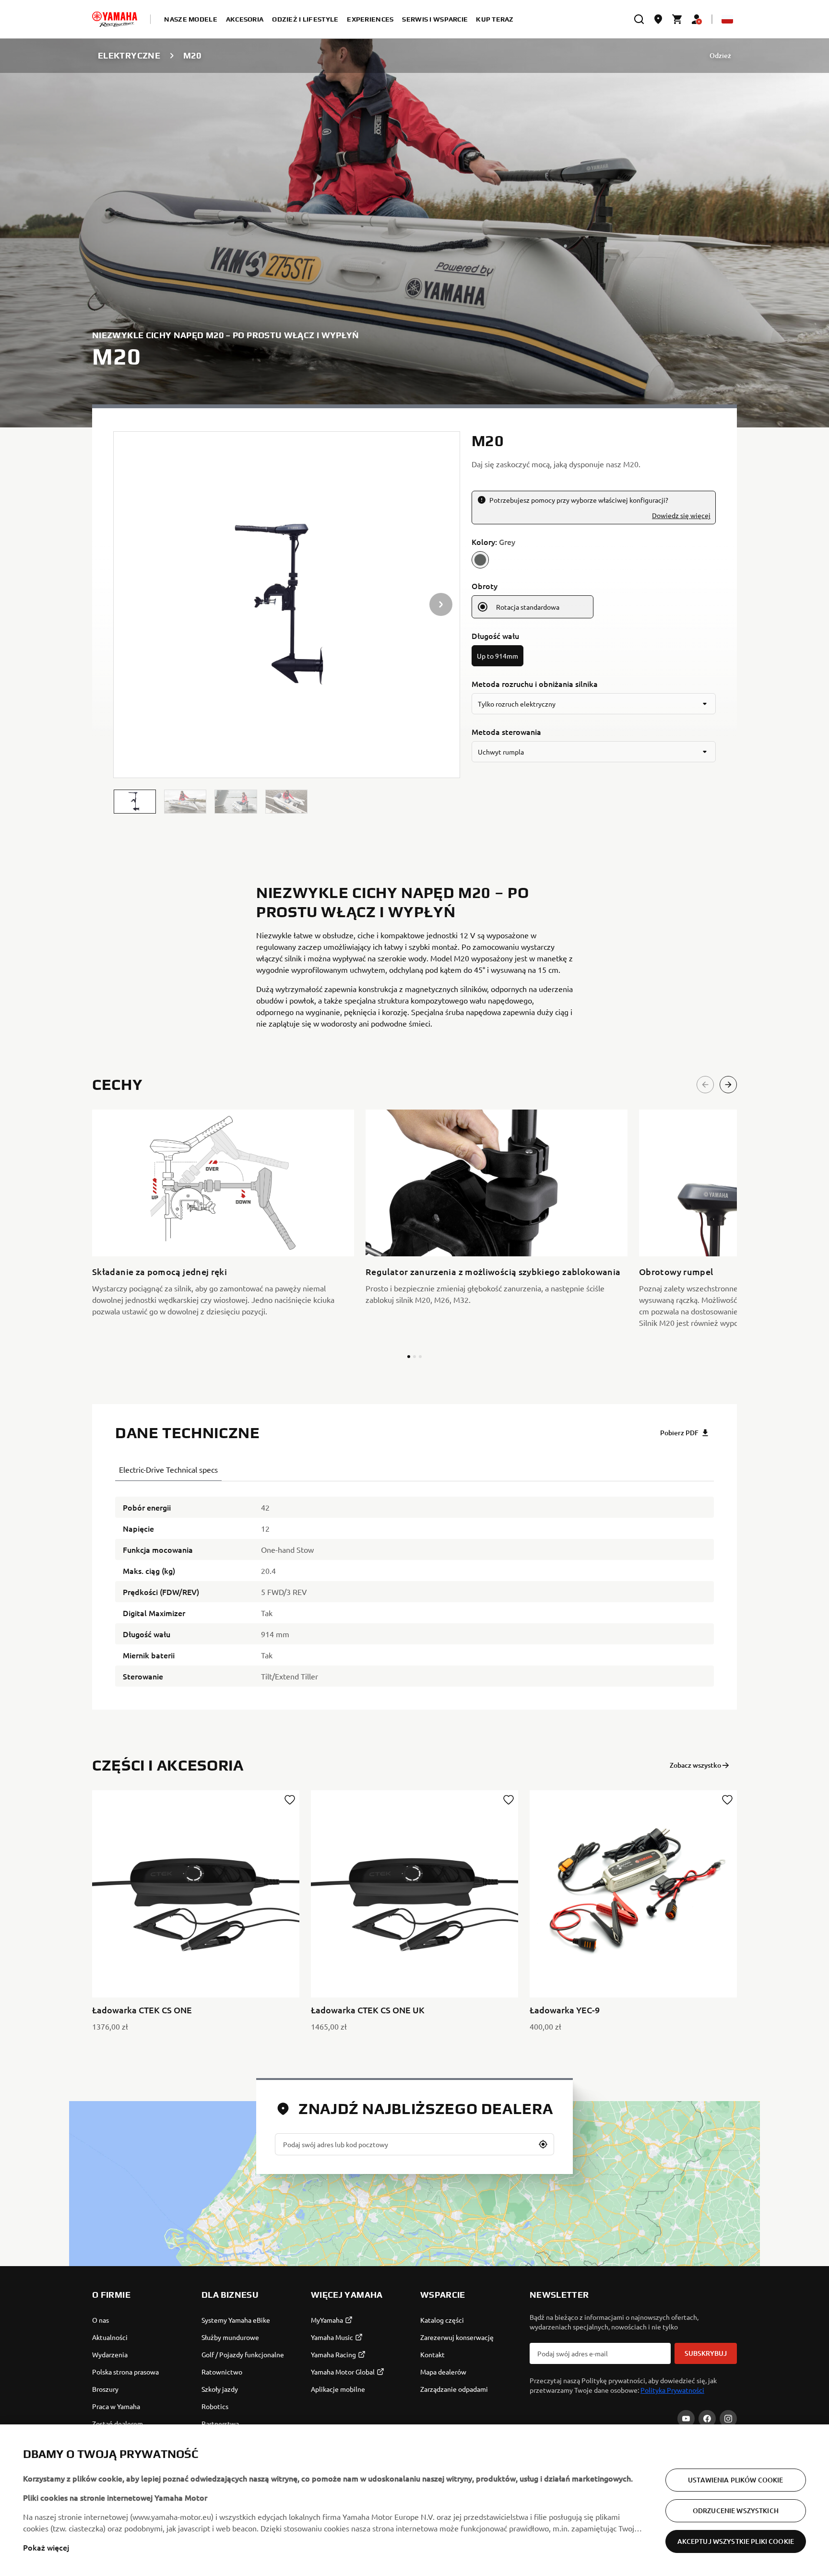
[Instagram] (728, 2419)
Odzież (720, 55)
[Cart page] (677, 19)
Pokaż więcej (46, 2547)
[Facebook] (707, 2419)
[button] (135, 802)
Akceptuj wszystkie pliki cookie (736, 2541)
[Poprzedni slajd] (705, 1085)
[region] (414, 2500)
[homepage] (115, 19)
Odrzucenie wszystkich (736, 2511)
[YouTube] (686, 2419)
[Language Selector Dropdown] (727, 19)
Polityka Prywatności (672, 2390)
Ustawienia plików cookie (735, 2480)
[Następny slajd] (728, 1085)
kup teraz (495, 19)
